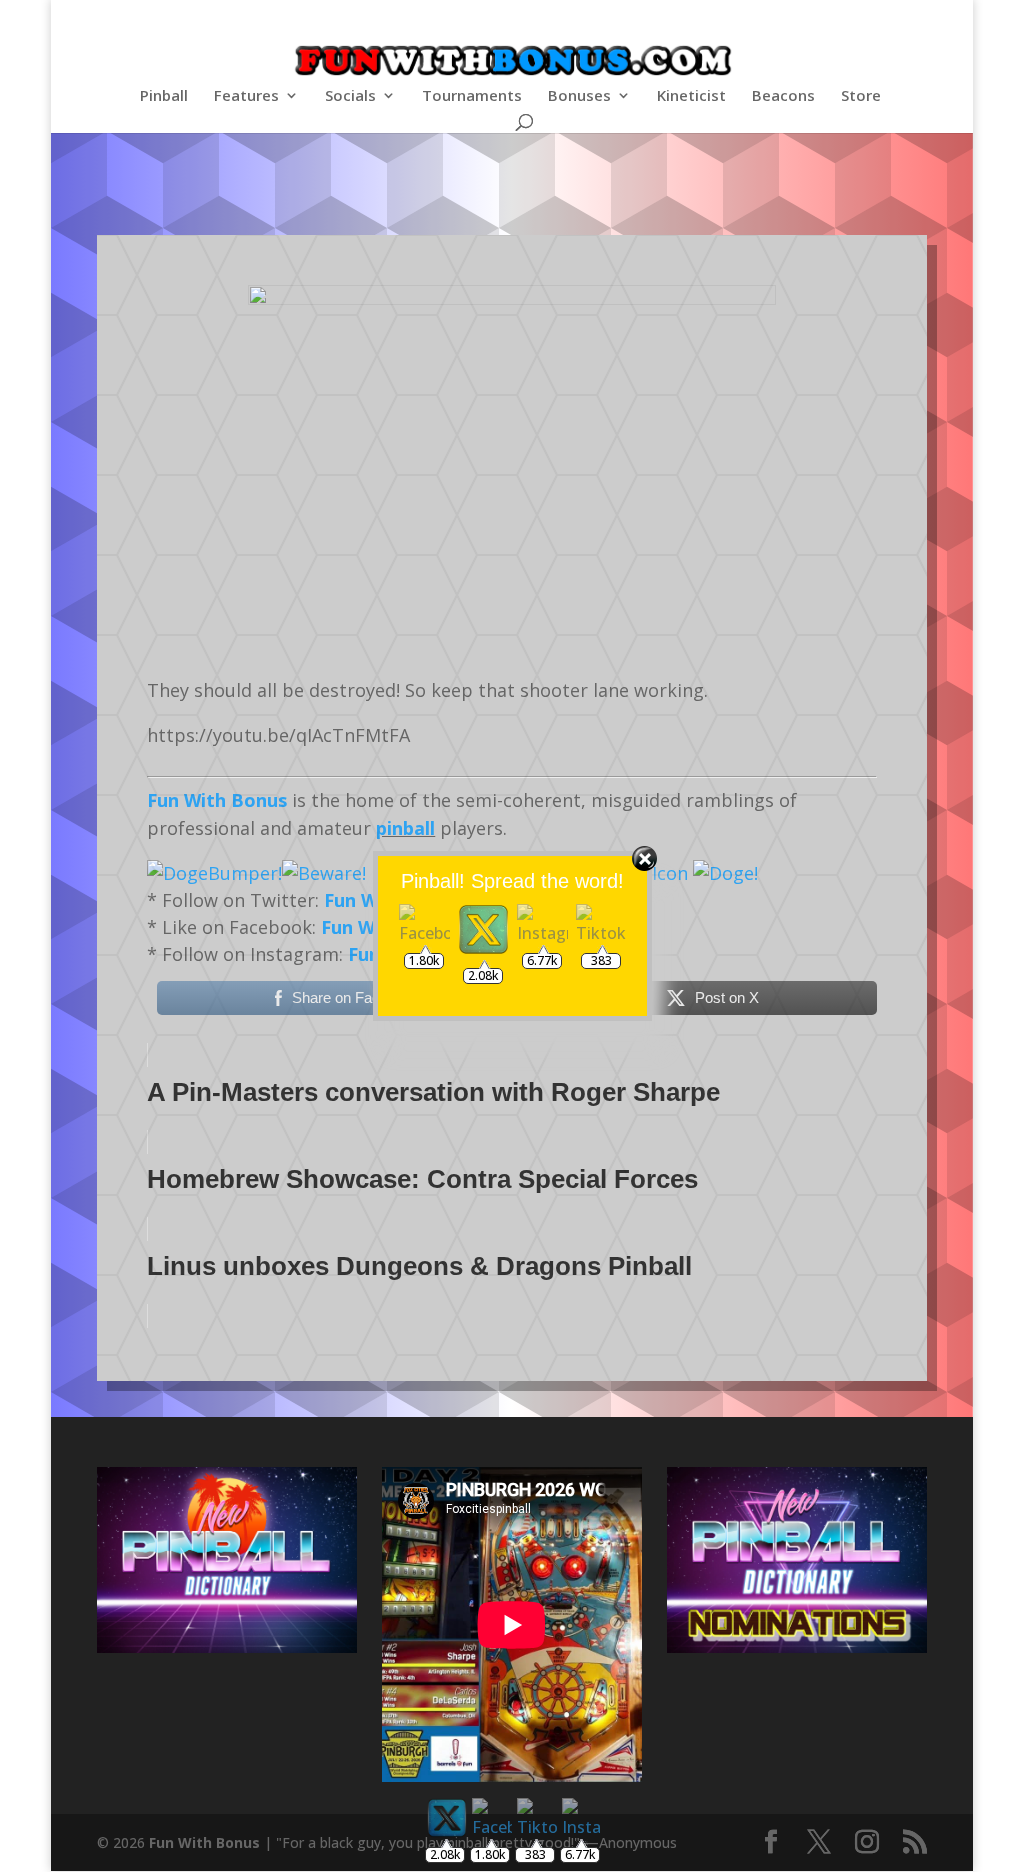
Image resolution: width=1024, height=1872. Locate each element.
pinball (405, 828)
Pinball (164, 96)
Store (861, 96)
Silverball (562, 191)
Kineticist (691, 96)
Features (246, 96)
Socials (350, 96)
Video (450, 191)
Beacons (783, 96)
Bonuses (579, 96)
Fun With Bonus (217, 800)
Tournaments (472, 96)
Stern (500, 191)
